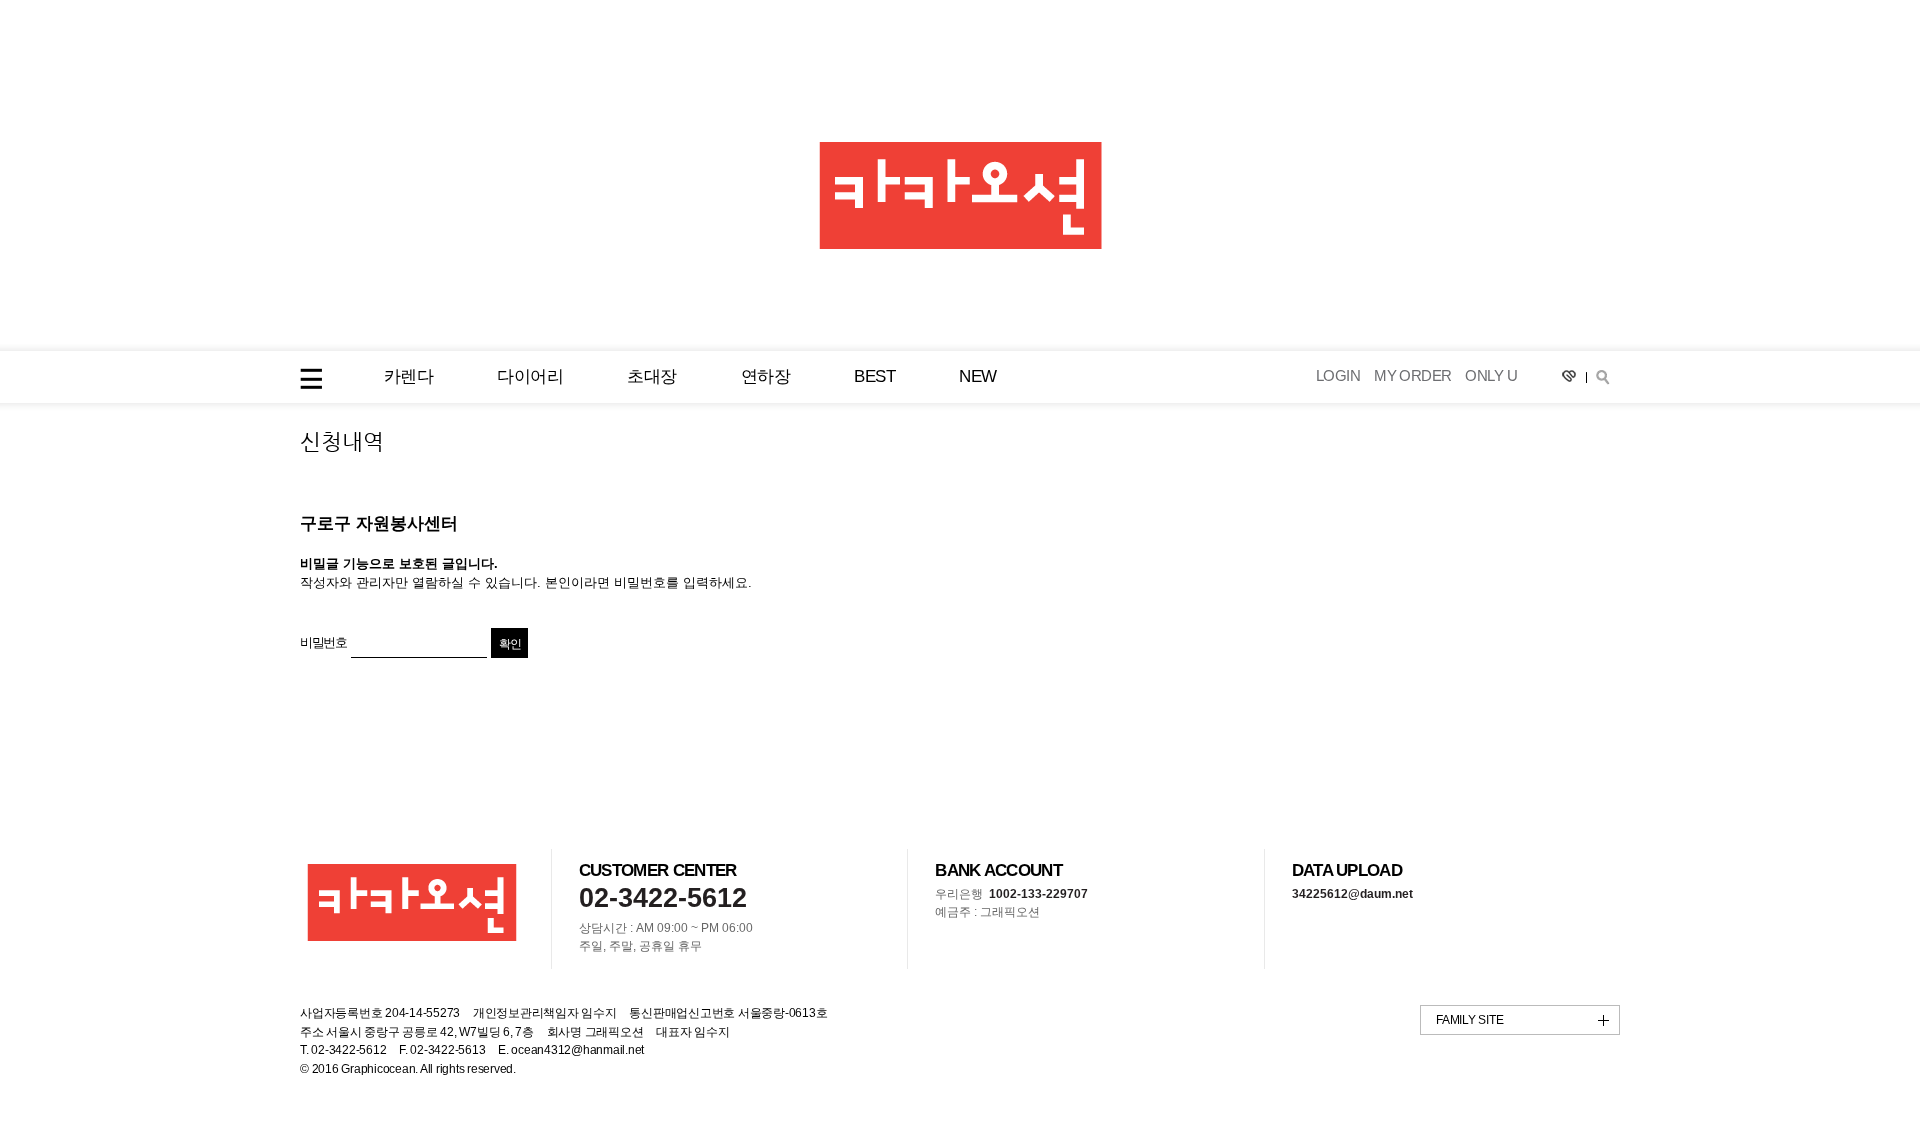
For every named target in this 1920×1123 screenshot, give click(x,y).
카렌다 (408, 376)
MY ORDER (1412, 376)
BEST (874, 376)
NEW (977, 376)
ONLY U (1491, 376)
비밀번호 (323, 642)
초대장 (651, 376)
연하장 (765, 376)
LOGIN (1338, 376)
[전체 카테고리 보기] (311, 378)
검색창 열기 (1603, 377)
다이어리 (530, 376)
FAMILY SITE (1469, 1020)
